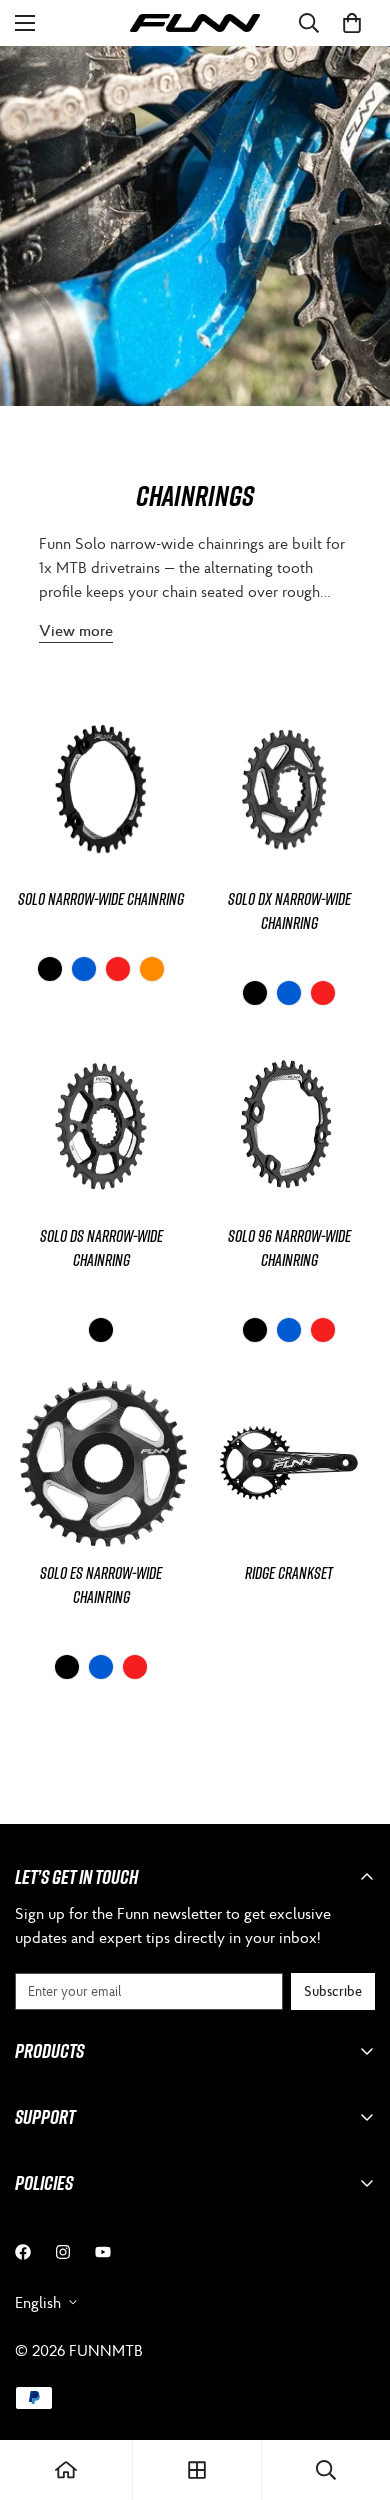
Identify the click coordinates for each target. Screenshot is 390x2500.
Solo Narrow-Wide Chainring (101, 899)
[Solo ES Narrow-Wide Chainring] (101, 1463)
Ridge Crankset (289, 1573)
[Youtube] (103, 2252)
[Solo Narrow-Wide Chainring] (101, 789)
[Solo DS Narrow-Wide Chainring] (101, 1126)
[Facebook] (23, 2252)
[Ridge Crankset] (289, 1463)
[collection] (197, 2470)
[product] (66, 2470)
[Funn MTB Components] (195, 23)
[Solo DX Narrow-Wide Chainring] (289, 789)
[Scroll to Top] (354, 2394)
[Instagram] (63, 2252)
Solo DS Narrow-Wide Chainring (101, 1248)
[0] (352, 23)
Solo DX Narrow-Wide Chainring (289, 911)
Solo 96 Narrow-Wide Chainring (289, 1248)
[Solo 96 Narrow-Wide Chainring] (289, 1126)
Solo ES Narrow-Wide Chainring (101, 1585)
